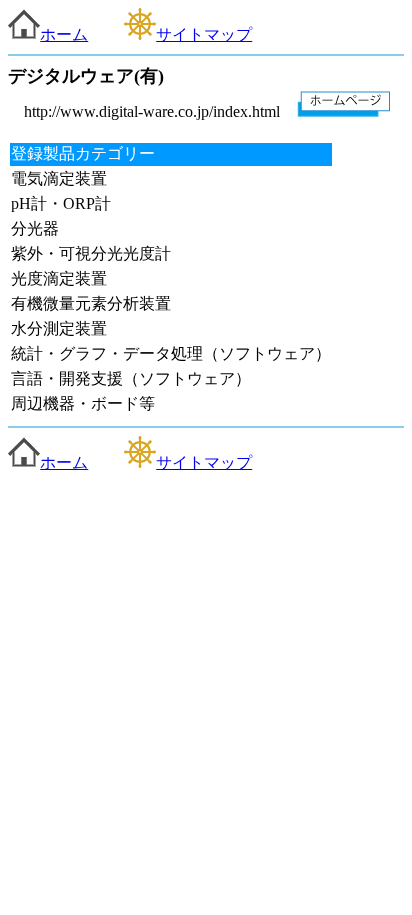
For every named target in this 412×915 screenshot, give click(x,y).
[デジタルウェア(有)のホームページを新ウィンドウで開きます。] (344, 111)
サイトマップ (204, 34)
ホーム (64, 34)
